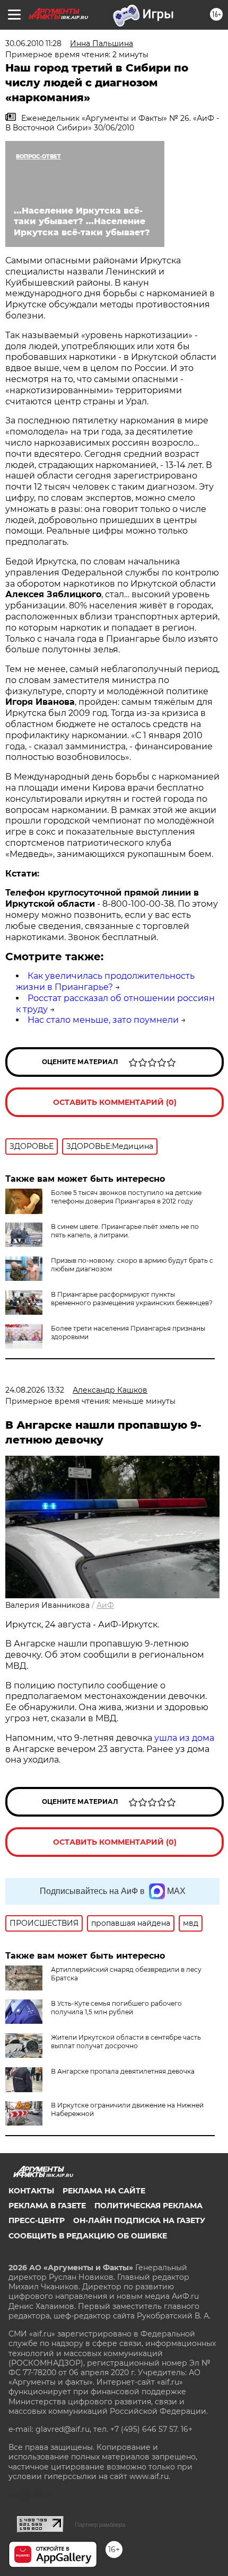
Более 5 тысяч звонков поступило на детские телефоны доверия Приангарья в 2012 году (126, 1197)
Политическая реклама (148, 2206)
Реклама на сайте (104, 2191)
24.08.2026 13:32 (35, 1390)
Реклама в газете (47, 2206)
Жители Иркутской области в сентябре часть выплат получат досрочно (126, 2042)
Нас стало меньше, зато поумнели (103, 1020)
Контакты (31, 2191)
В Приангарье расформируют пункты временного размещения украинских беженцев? (132, 1299)
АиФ (105, 1605)
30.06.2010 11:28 (33, 43)
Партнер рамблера (100, 2525)
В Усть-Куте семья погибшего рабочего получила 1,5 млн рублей (116, 2008)
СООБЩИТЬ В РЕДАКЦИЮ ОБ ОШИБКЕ (88, 2236)
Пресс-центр (37, 2220)
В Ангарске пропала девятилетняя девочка (123, 2071)
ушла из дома (184, 1738)
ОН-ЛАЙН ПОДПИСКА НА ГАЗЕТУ (139, 2220)
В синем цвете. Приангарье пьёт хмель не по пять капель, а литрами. (125, 1231)
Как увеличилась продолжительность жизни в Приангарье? (105, 981)
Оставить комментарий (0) (115, 1102)
